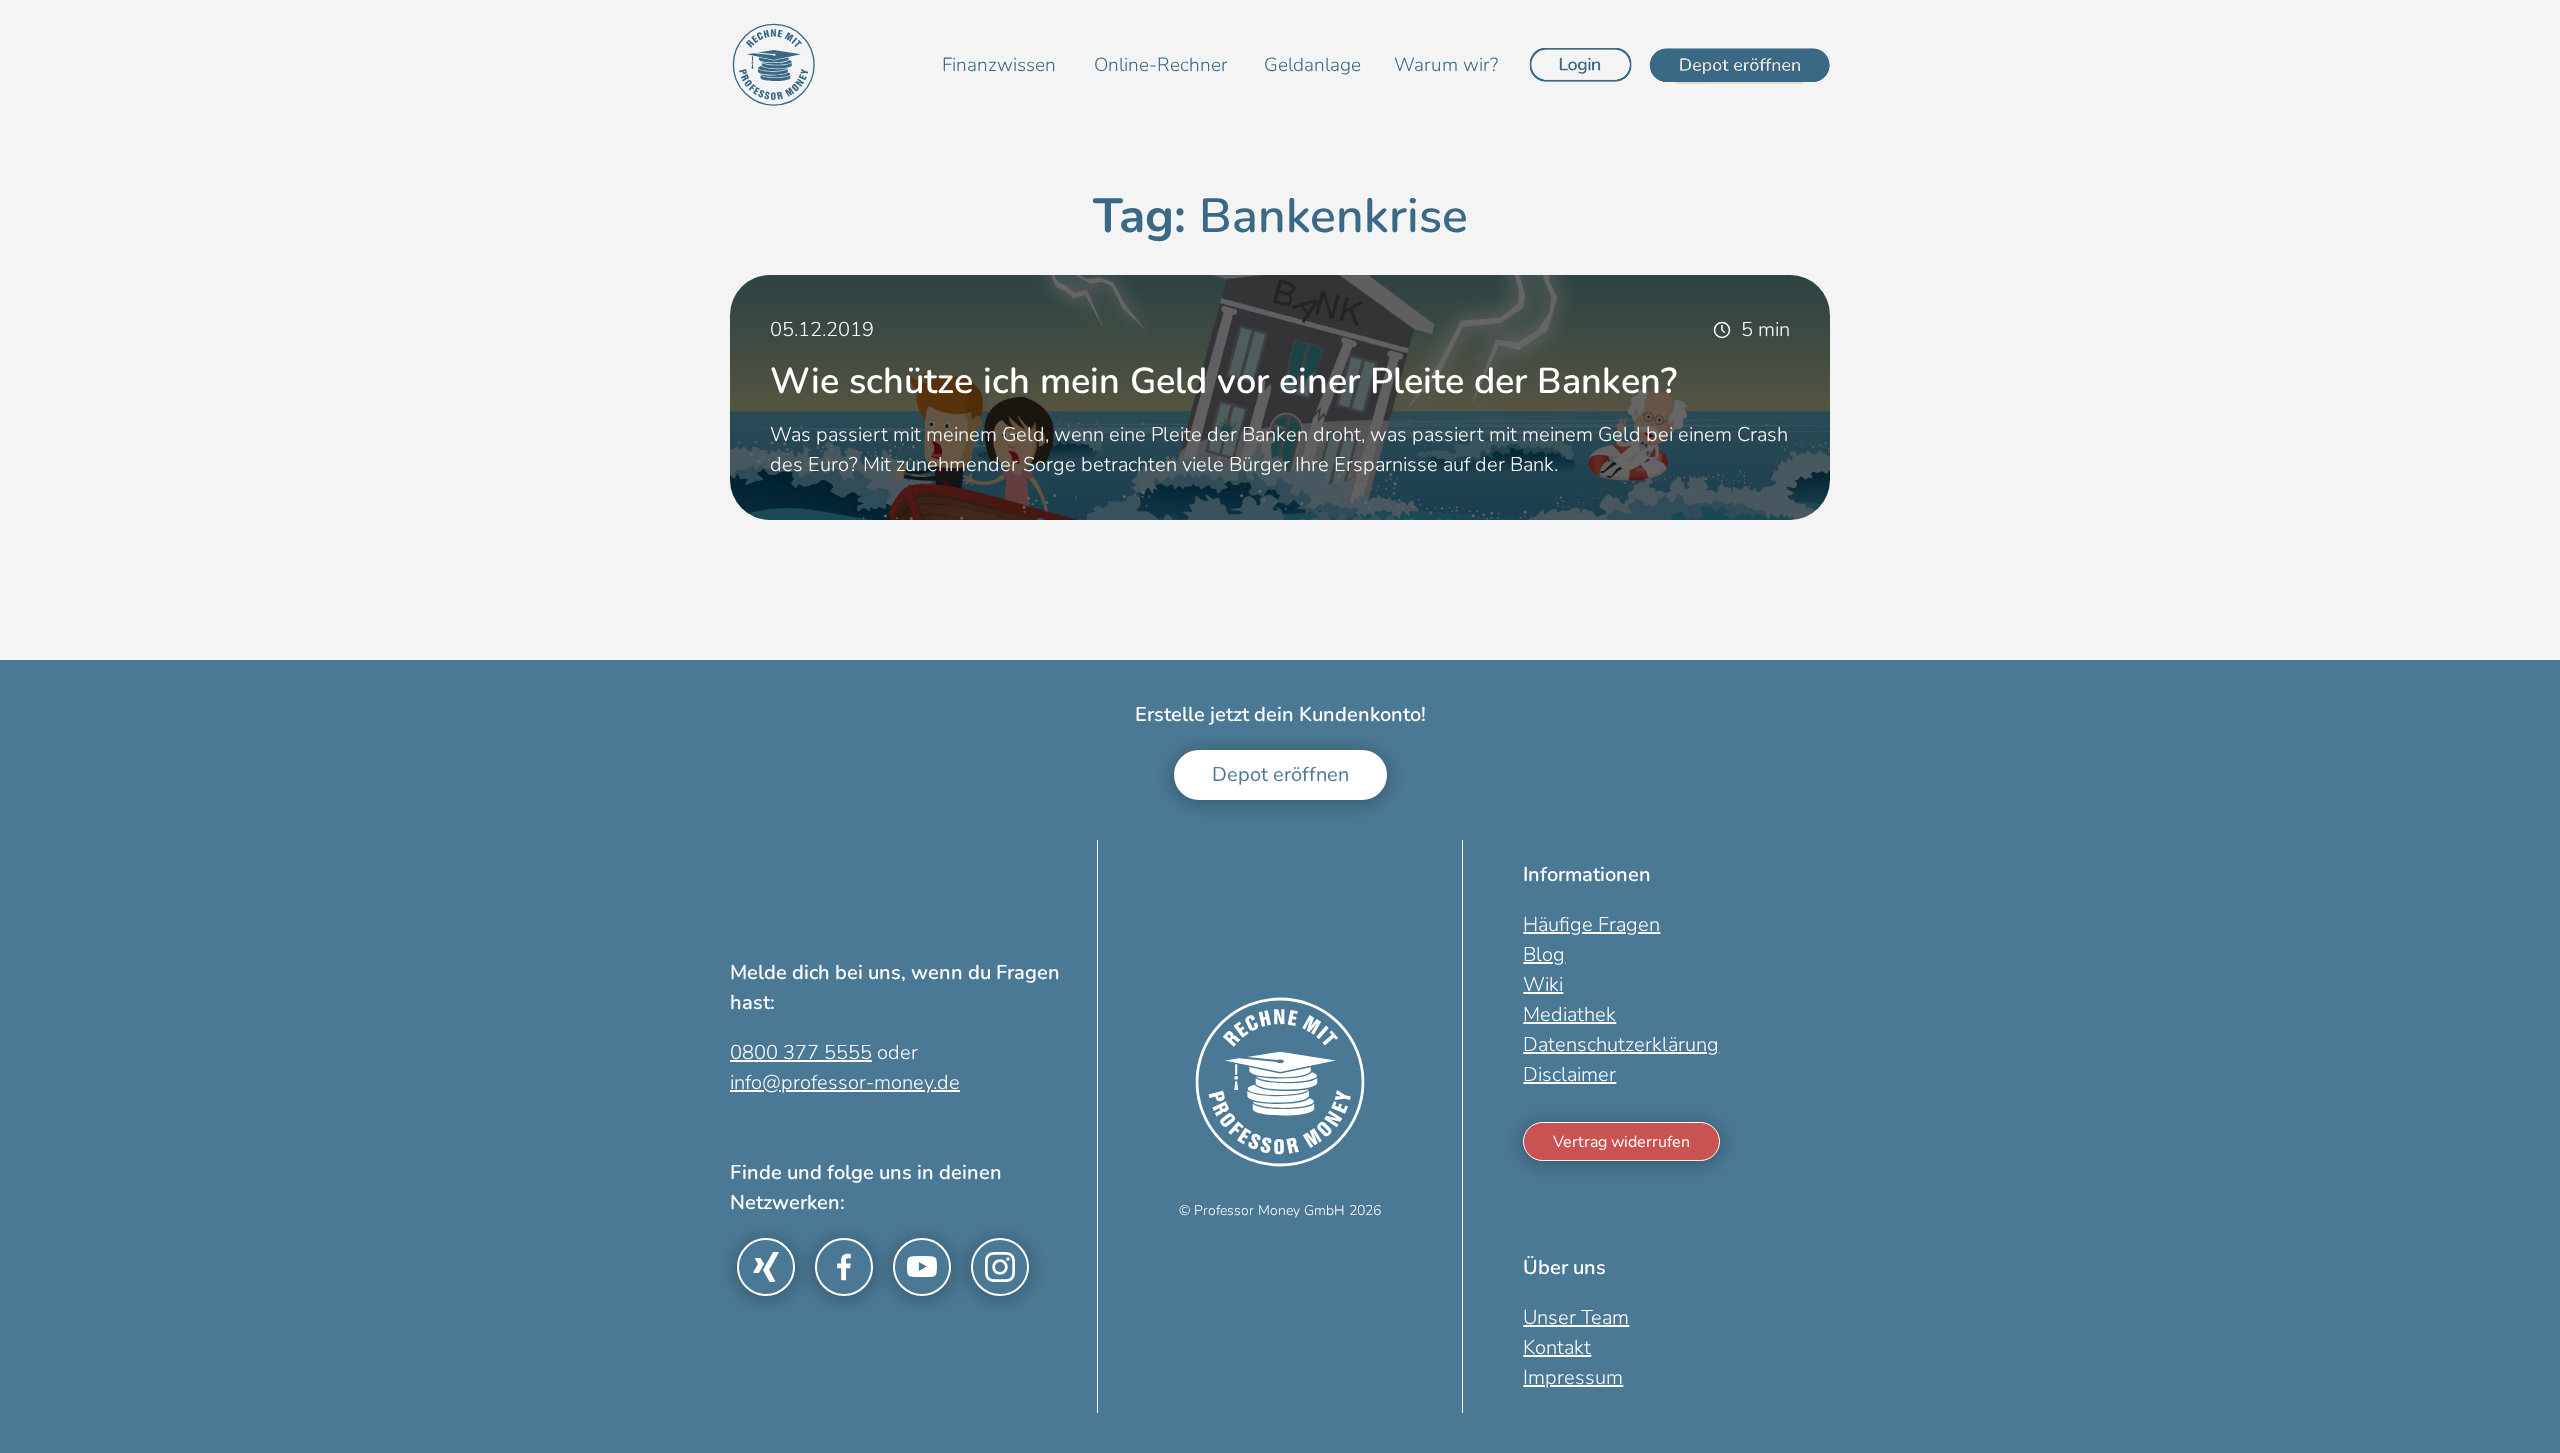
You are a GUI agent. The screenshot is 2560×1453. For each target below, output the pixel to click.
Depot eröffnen (1280, 774)
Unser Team (1576, 1317)
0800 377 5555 (801, 1052)
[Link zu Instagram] (1000, 1267)
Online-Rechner (1161, 65)
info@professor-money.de (845, 1082)
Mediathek (1569, 1014)
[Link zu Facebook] (844, 1267)
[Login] (1581, 65)
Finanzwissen (999, 65)
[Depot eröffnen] (1740, 65)
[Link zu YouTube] (922, 1267)
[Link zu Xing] (766, 1267)
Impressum (1573, 1377)
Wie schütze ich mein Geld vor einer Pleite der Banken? (1223, 381)
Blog (1544, 954)
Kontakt (1557, 1347)
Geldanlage (1312, 65)
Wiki (1543, 984)
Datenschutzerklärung (1621, 1044)
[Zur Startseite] (774, 65)
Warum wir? (1446, 65)
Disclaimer (1569, 1074)
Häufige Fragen (1591, 924)
